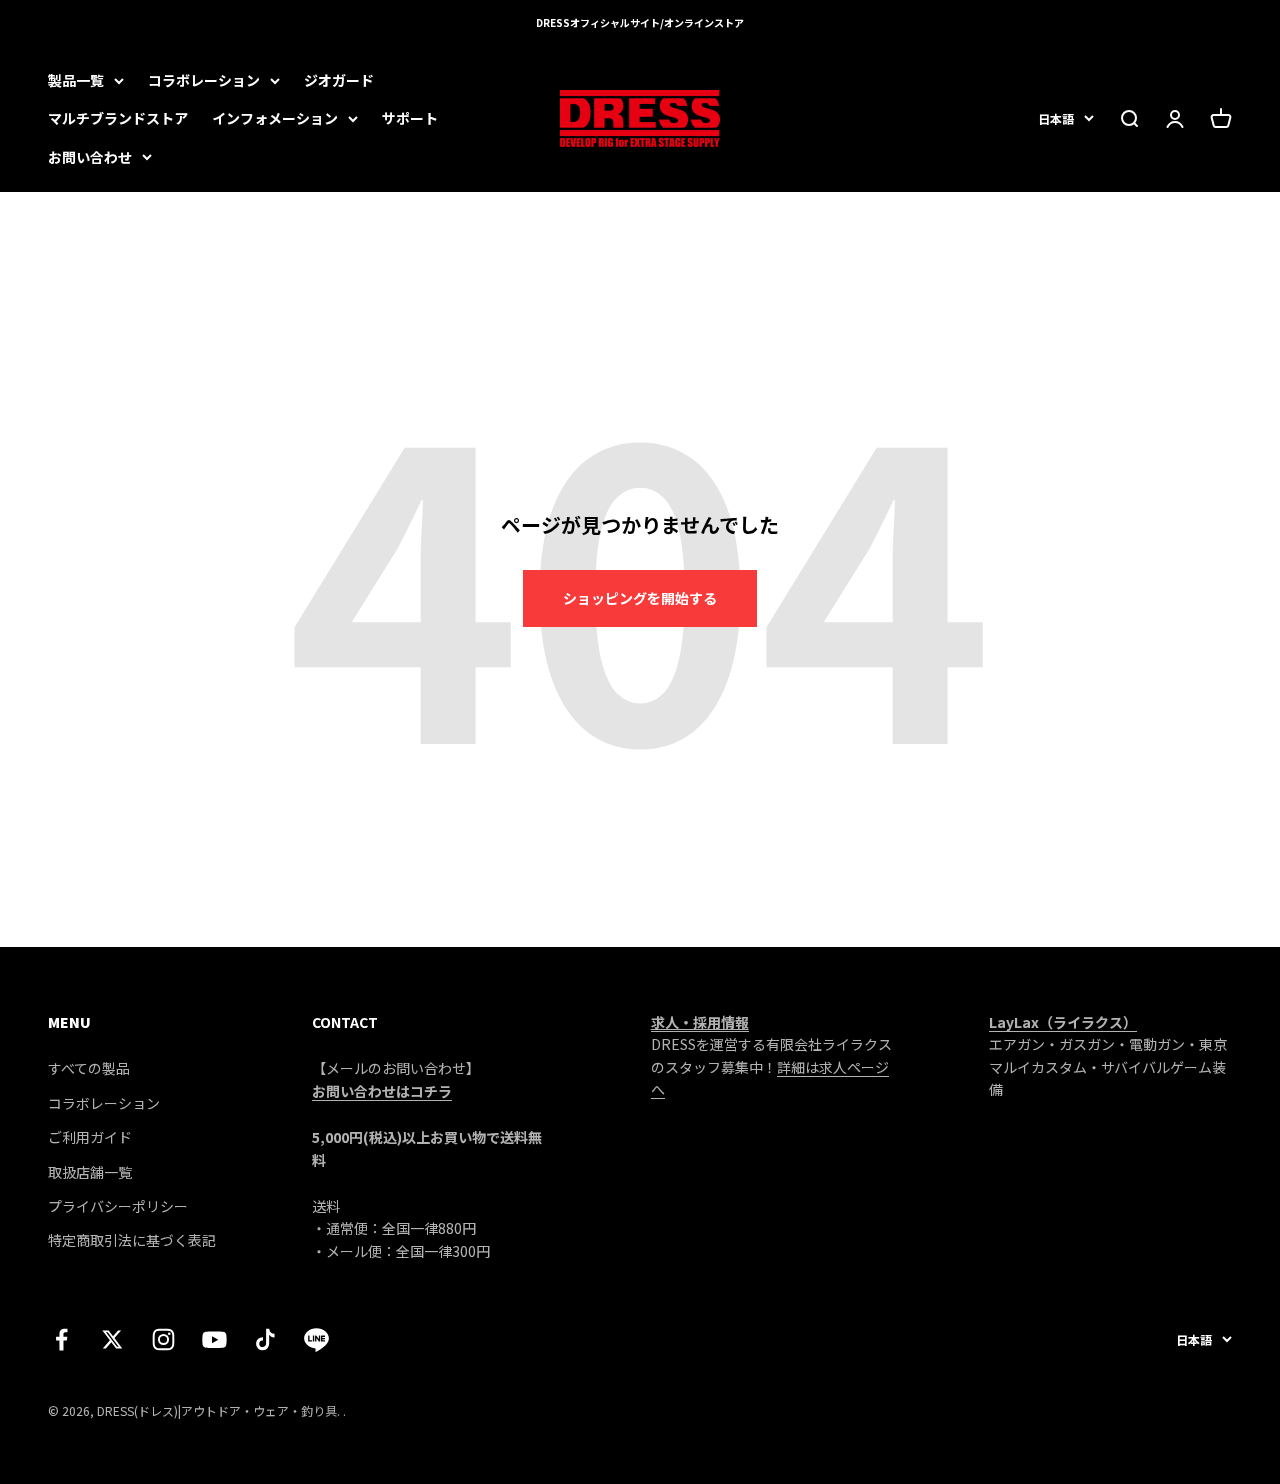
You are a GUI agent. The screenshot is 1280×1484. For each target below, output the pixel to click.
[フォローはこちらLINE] (316, 1339)
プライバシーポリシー (118, 1206)
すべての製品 (89, 1068)
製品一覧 (76, 80)
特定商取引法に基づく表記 (132, 1240)
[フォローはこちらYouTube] (214, 1339)
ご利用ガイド (90, 1137)
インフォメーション (275, 118)
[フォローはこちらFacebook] (61, 1339)
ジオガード (339, 80)
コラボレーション (204, 80)
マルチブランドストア (118, 118)
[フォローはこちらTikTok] (265, 1339)
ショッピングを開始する (640, 598)
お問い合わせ (90, 157)
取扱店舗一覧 (90, 1172)
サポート (410, 118)
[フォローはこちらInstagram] (163, 1339)
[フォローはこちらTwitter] (112, 1339)
